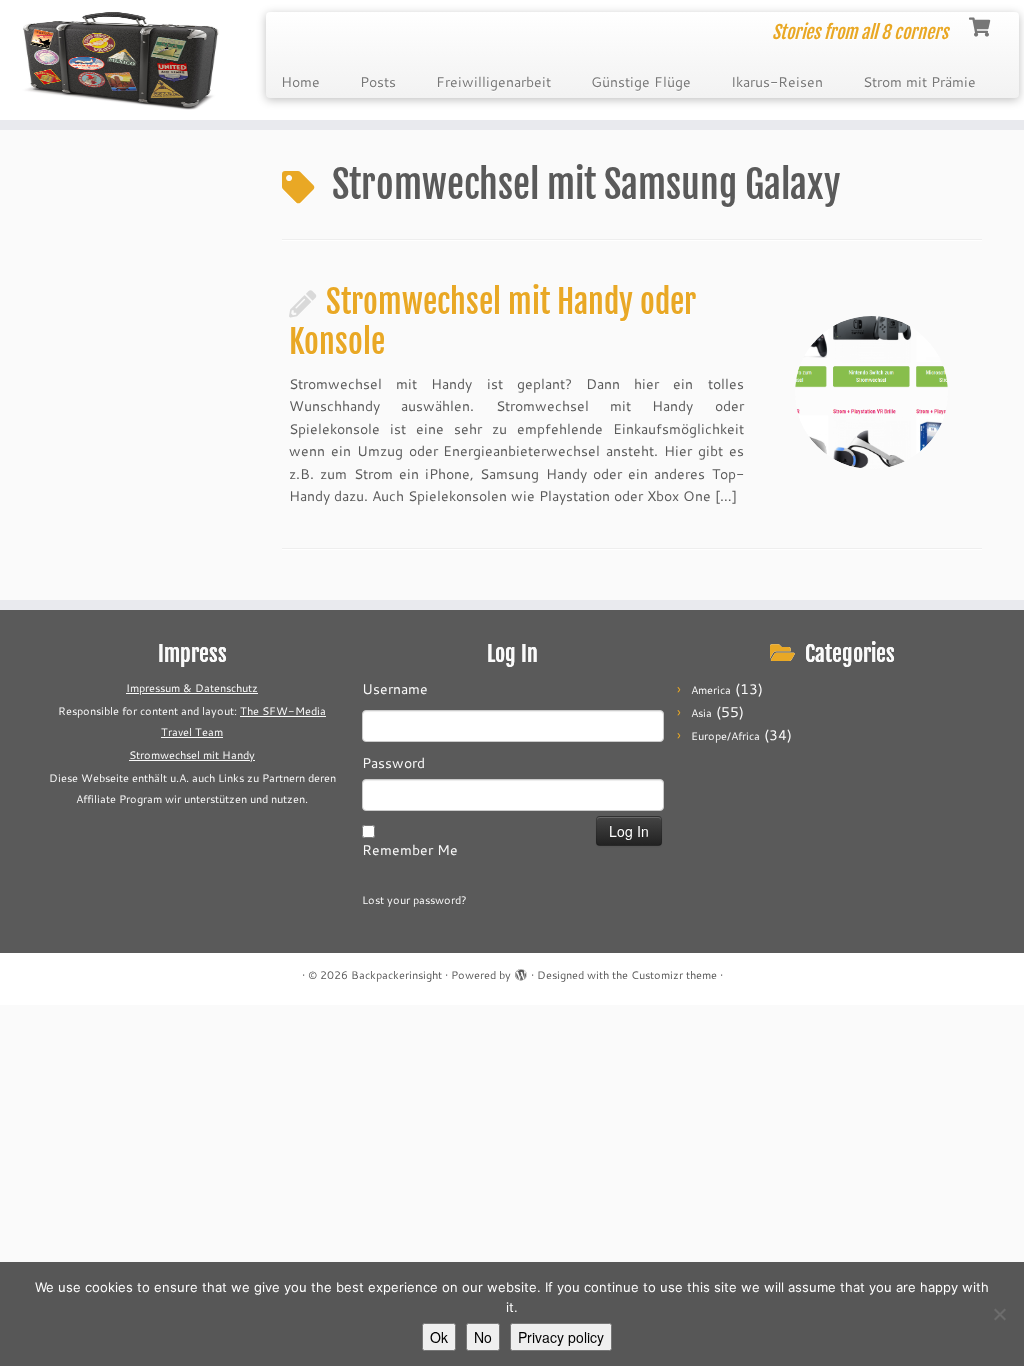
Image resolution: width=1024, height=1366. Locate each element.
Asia (701, 713)
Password (393, 763)
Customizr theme (674, 975)
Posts (378, 82)
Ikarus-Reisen (777, 82)
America (711, 690)
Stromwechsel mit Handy (192, 755)
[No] (999, 1314)
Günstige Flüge (641, 82)
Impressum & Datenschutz (192, 688)
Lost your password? (414, 900)
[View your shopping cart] (981, 25)
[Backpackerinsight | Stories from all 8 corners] (120, 60)
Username (395, 689)
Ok (439, 1337)
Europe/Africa (725, 736)
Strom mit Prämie (919, 82)
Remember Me (410, 850)
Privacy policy (561, 1337)
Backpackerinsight (396, 975)
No (483, 1337)
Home (300, 82)
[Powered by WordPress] (521, 971)
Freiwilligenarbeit (493, 82)
